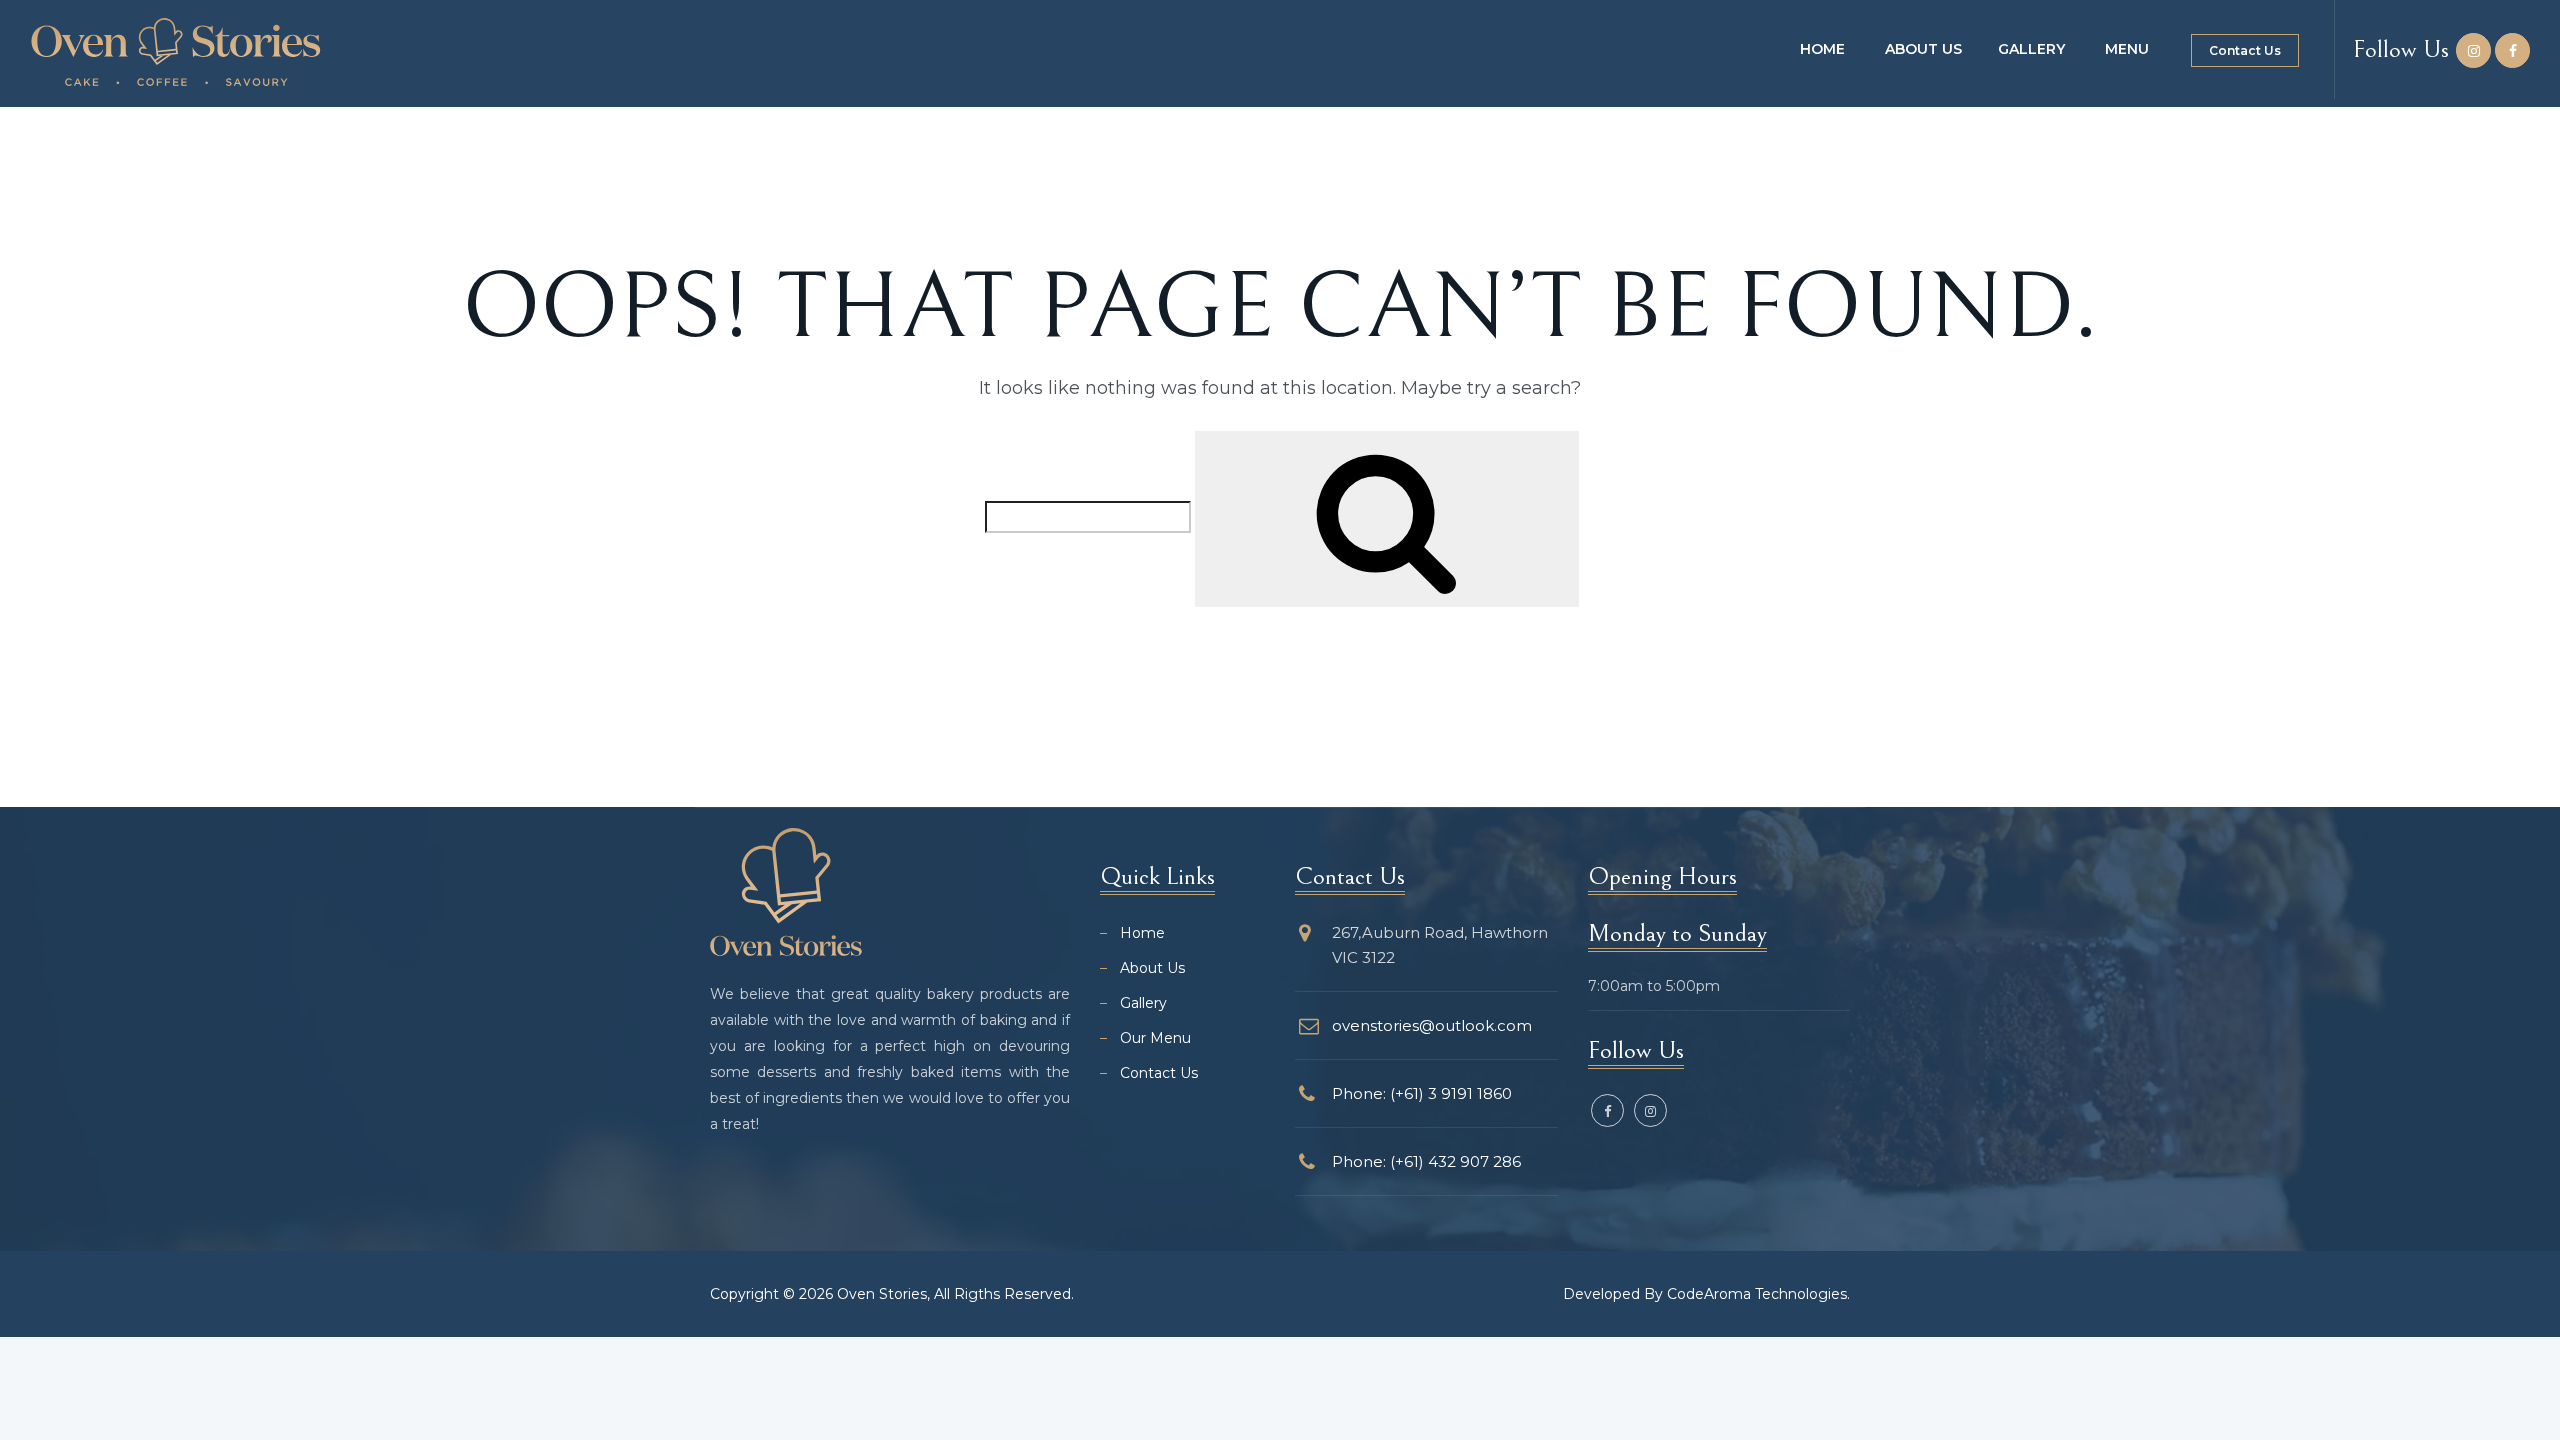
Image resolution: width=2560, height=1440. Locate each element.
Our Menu (1155, 1038)
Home (1822, 49)
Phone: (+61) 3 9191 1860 (1422, 1093)
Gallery (2031, 49)
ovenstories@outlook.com (1432, 1025)
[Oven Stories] (176, 52)
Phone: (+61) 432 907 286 (1426, 1161)
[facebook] (2512, 51)
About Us (1923, 49)
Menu (2127, 49)
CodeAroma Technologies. (1758, 1294)
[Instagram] (2473, 51)
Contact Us (2245, 50)
